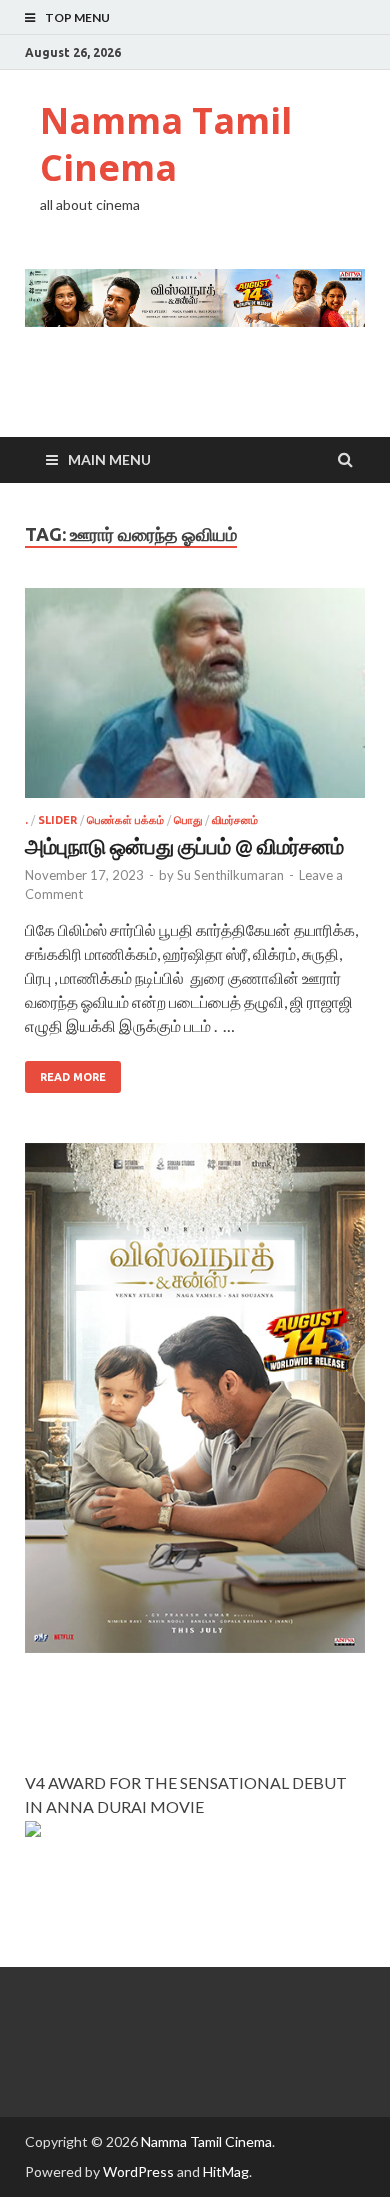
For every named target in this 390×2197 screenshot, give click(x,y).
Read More (73, 1077)
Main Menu (109, 459)
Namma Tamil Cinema (166, 144)
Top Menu (77, 17)
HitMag (226, 2171)
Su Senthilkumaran (230, 875)
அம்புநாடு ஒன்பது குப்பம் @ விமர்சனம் (184, 845)
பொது (188, 820)
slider (57, 820)
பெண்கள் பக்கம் (125, 820)
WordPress (138, 2171)
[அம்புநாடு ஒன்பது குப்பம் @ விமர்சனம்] (195, 701)
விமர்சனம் (235, 820)
